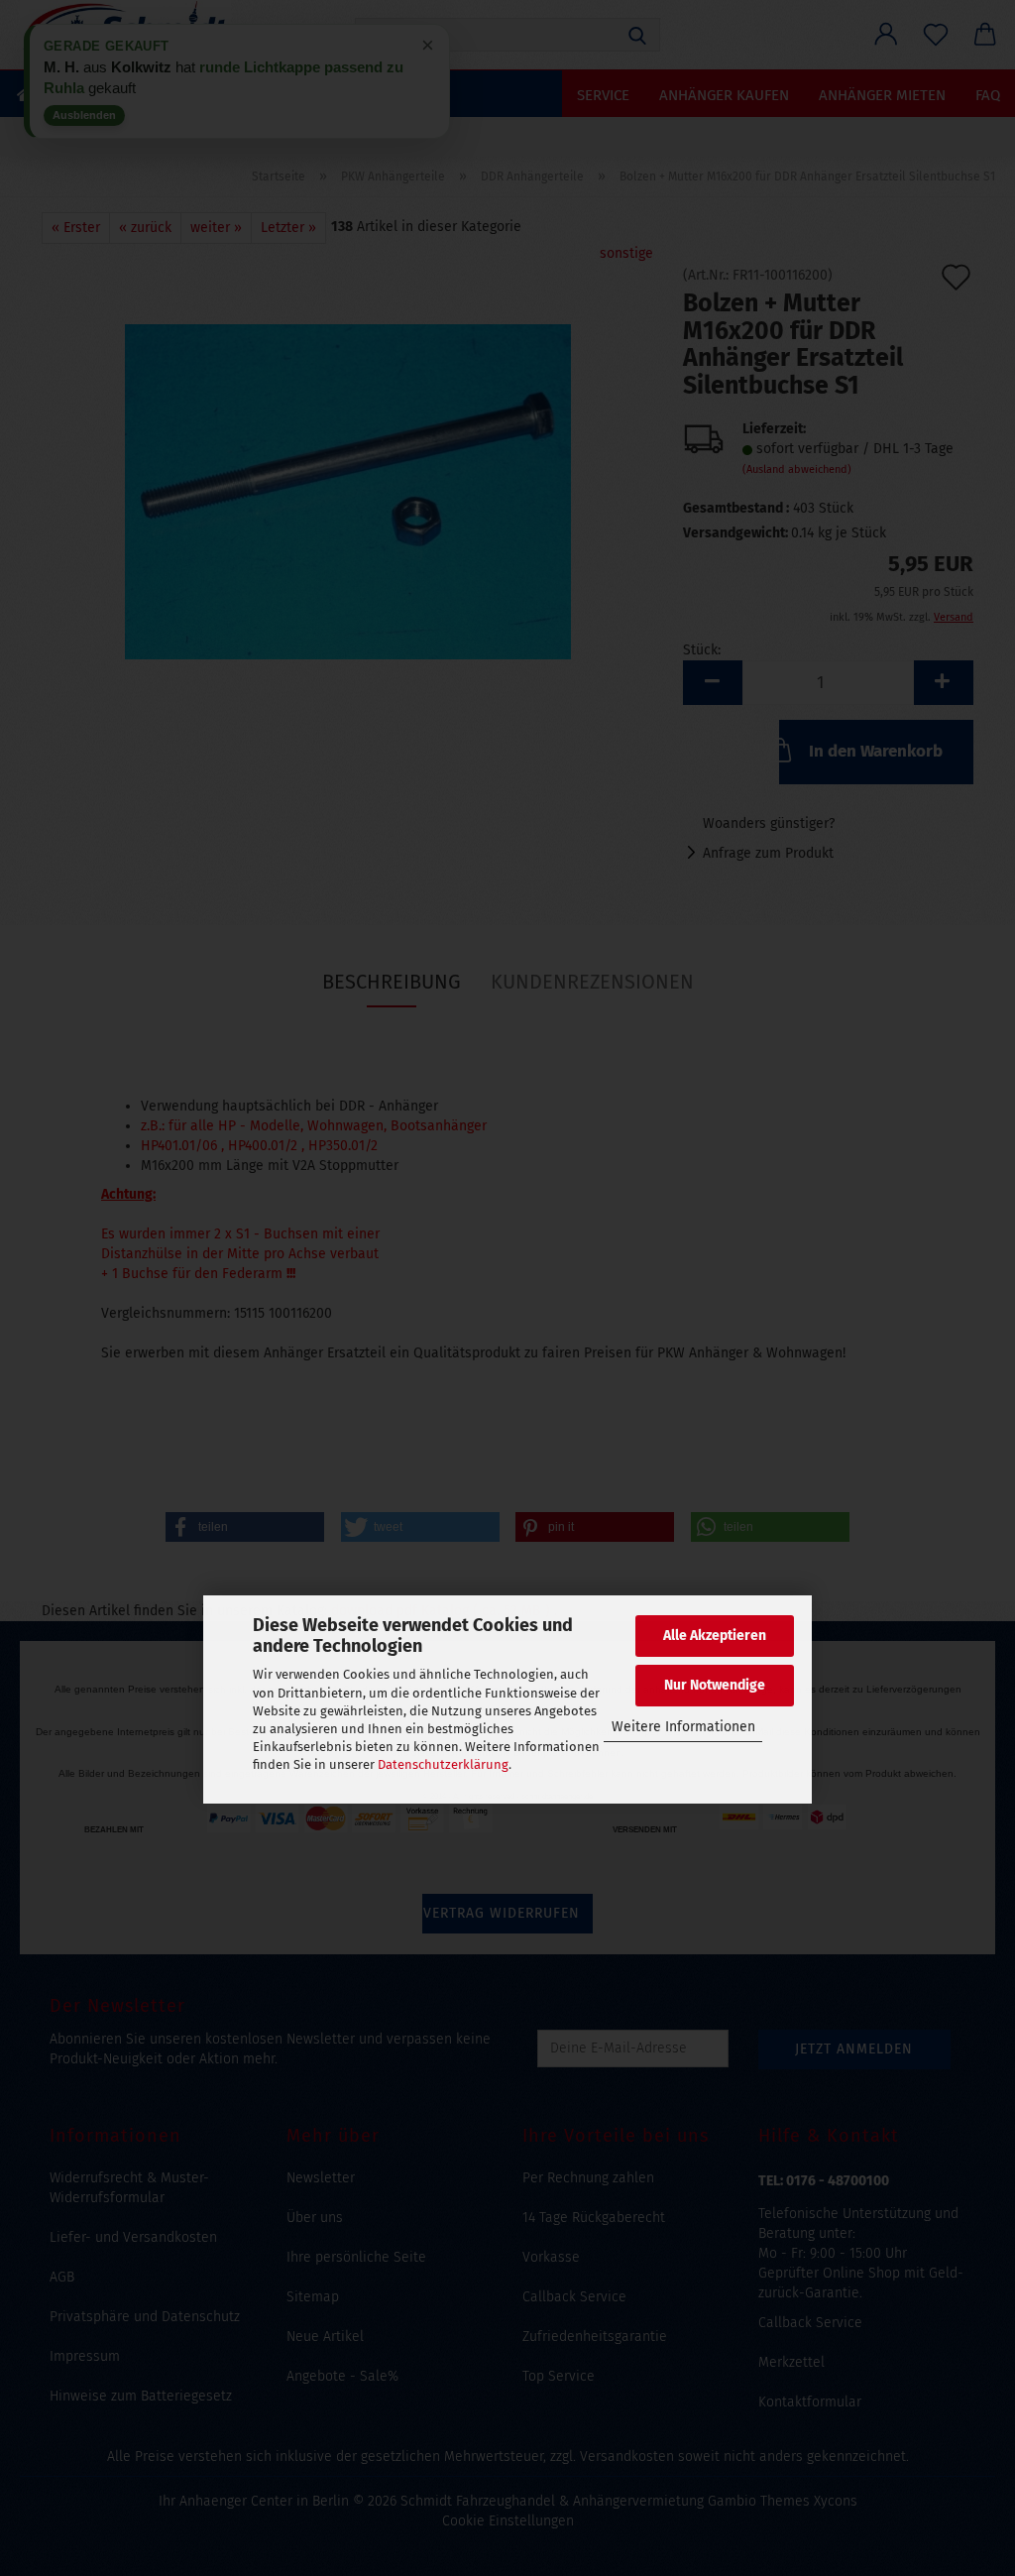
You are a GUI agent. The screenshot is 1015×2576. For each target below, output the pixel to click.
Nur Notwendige (715, 1685)
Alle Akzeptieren (715, 1636)
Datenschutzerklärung (443, 1764)
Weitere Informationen (683, 1727)
